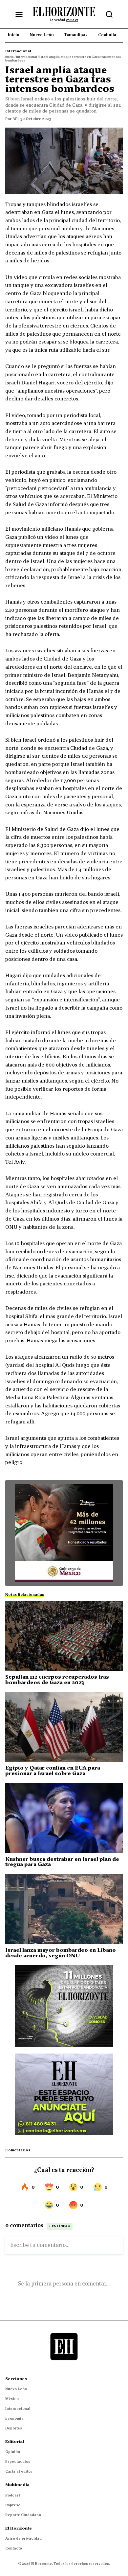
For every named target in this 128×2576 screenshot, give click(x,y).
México (12, 2399)
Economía (14, 2418)
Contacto (14, 2548)
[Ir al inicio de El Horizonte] (64, 14)
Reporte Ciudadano (23, 2515)
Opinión (13, 2452)
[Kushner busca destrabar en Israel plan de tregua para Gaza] (64, 1818)
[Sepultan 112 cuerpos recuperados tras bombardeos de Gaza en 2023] (64, 1636)
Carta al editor (19, 2471)
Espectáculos (18, 2461)
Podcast (13, 2495)
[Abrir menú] (19, 14)
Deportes (14, 2428)
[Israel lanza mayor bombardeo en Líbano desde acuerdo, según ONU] (64, 1909)
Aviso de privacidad (23, 2538)
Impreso (13, 2505)
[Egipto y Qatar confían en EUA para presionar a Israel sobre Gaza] (64, 1727)
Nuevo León (16, 2389)
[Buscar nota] (109, 14)
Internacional (18, 2408)
